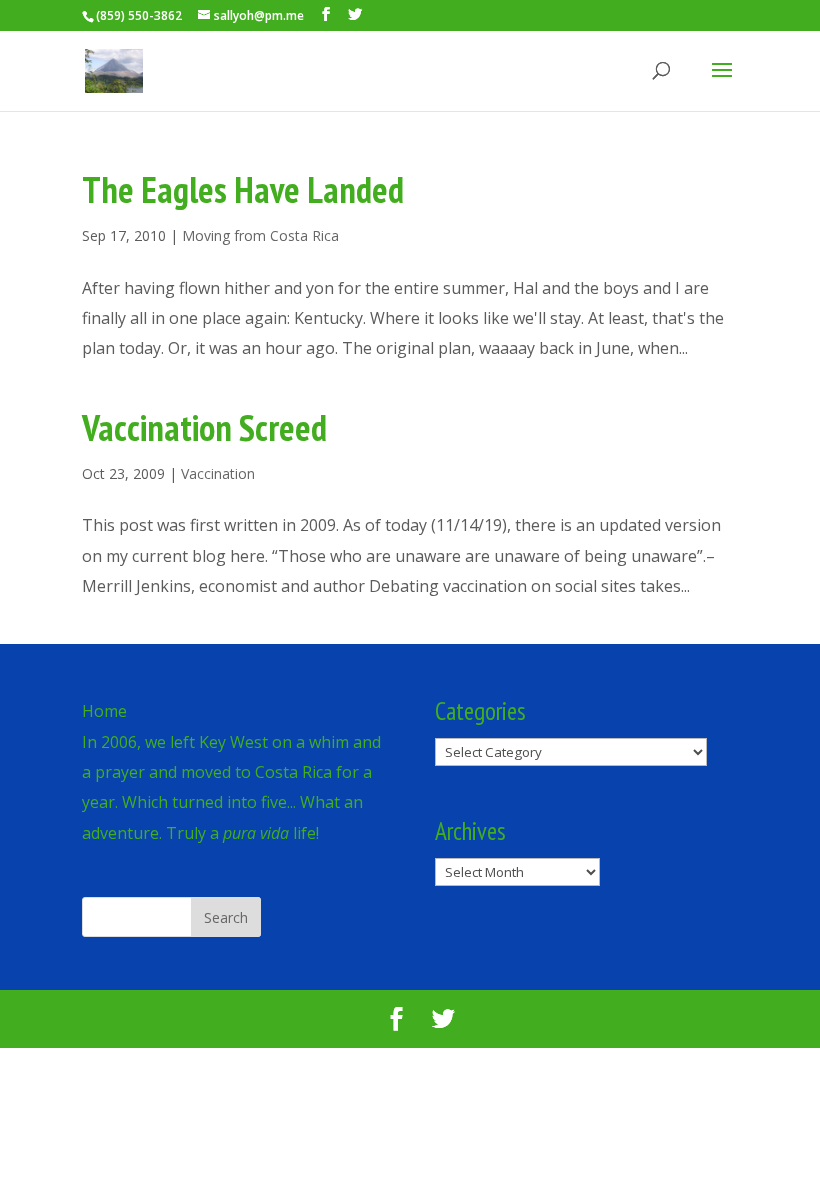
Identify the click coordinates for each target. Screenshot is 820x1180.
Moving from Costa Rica (260, 235)
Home (104, 711)
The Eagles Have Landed (243, 189)
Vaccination (218, 473)
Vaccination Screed (204, 427)
